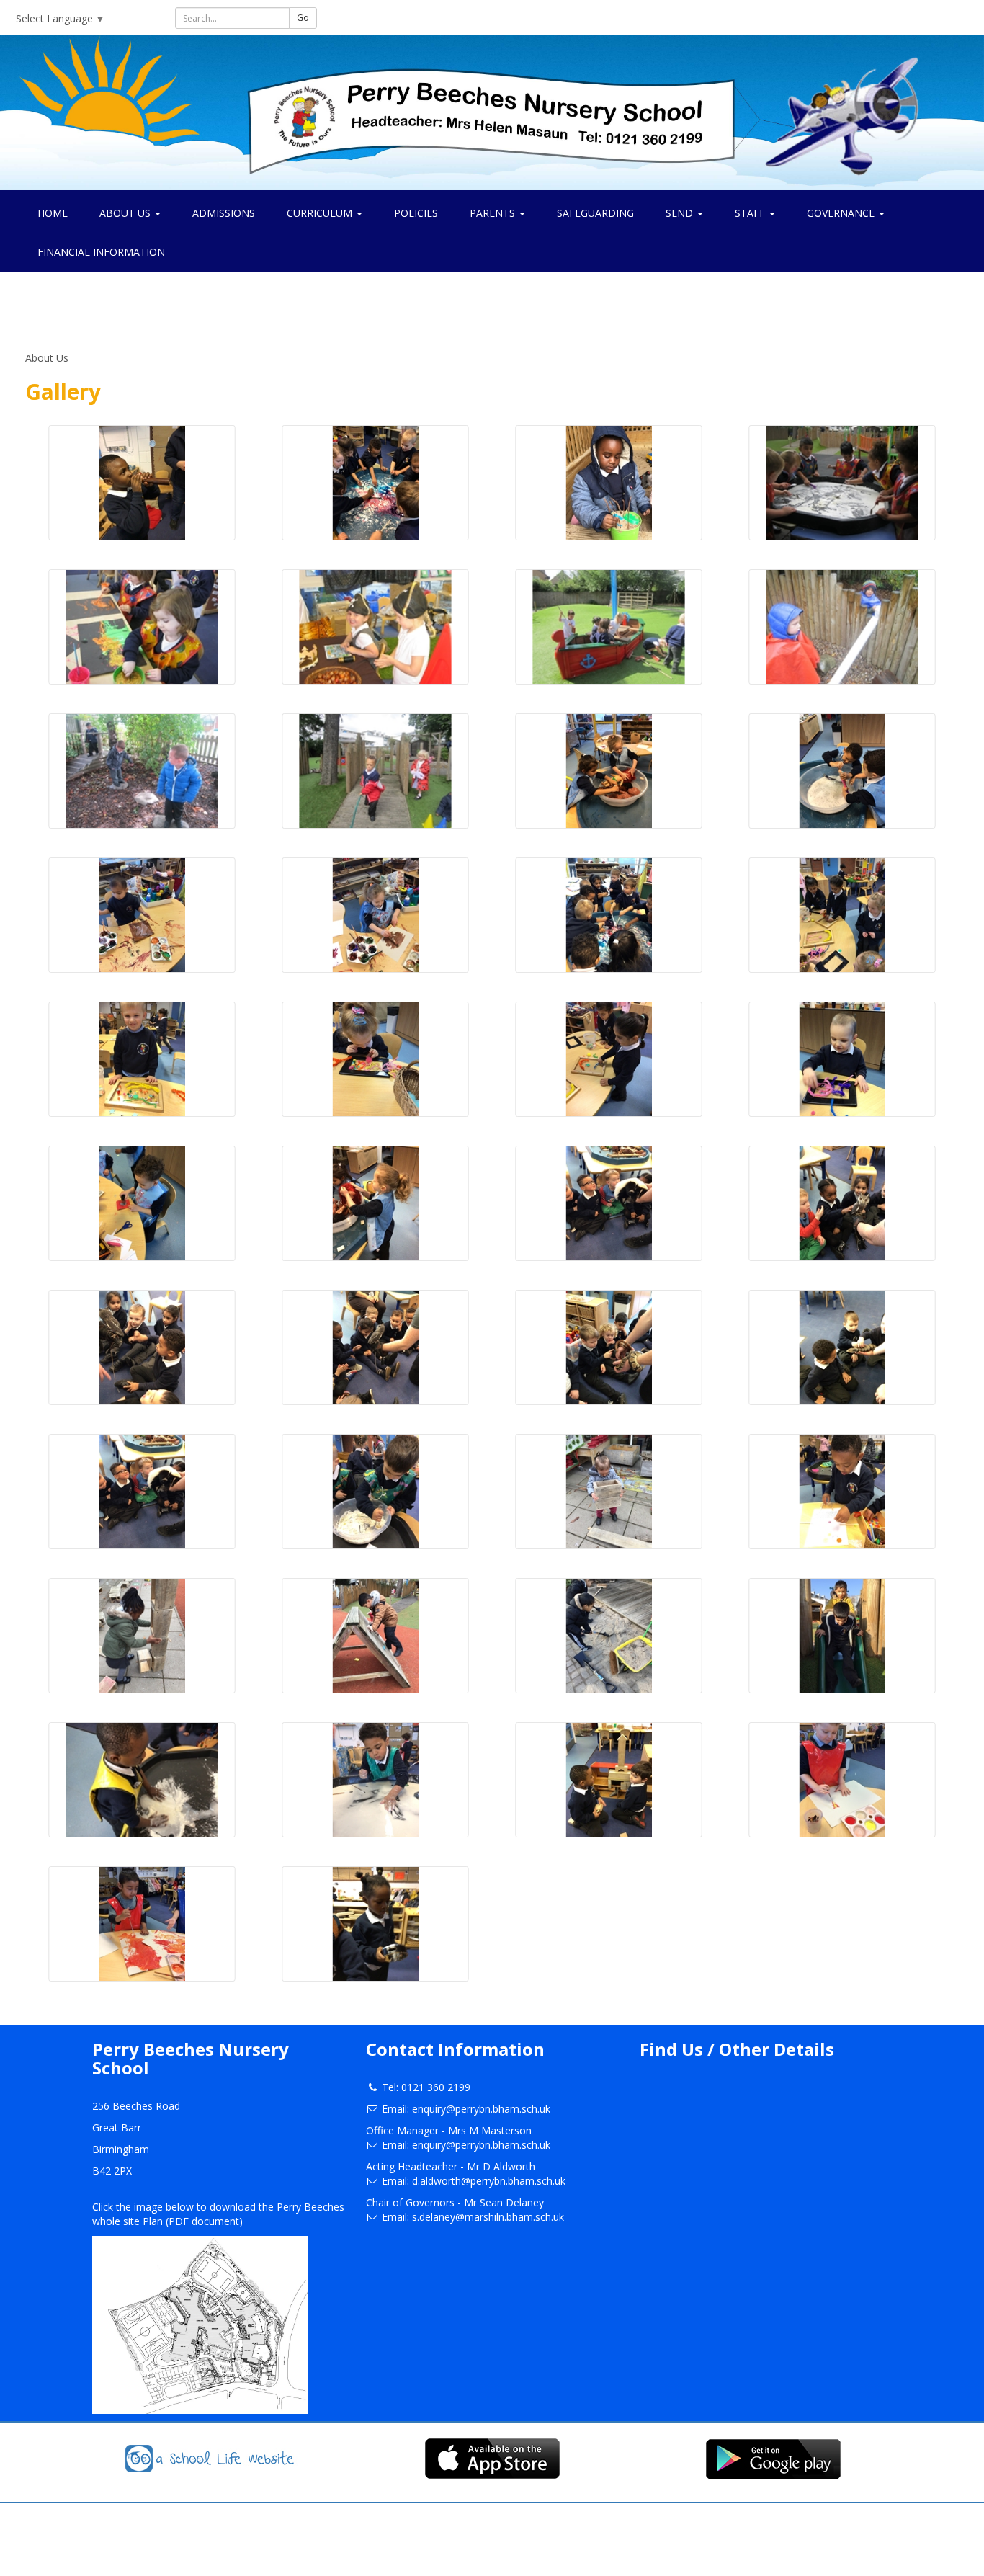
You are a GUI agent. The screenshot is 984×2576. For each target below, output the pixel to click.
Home (53, 213)
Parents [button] (494, 213)
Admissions (224, 213)
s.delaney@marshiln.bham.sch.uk (488, 2217)
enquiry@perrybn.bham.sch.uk (481, 2109)
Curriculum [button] (321, 213)
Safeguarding (595, 213)
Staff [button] (751, 213)
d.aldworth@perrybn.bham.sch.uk (489, 2181)
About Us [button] (126, 213)
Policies (416, 213)
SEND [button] (681, 213)
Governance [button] (842, 213)
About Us (47, 358)
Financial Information (101, 252)
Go (303, 18)
